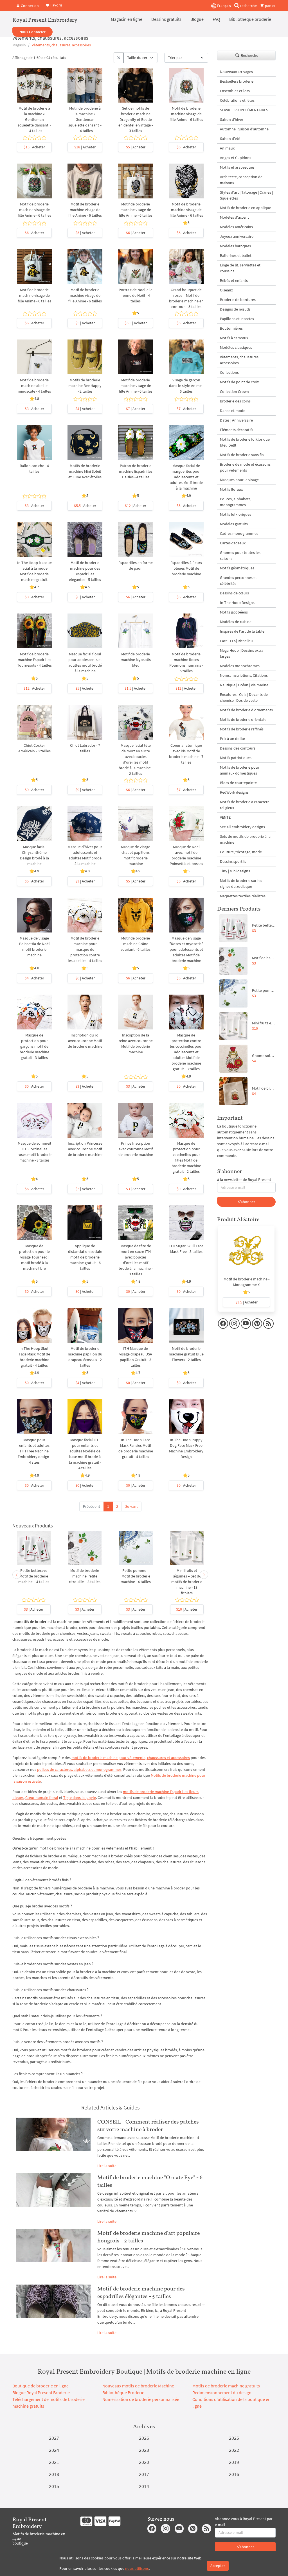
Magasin (19, 45)
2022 (234, 2450)
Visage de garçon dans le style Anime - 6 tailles (186, 386)
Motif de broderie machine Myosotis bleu (136, 660)
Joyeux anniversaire (237, 236)
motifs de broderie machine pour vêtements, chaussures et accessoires (131, 1758)
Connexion (29, 6)
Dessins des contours (238, 748)
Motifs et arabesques (237, 167)
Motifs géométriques (237, 568)
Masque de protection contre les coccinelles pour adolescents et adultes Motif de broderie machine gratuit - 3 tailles (186, 1052)
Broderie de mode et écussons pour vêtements (245, 467)
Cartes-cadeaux (233, 543)
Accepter (218, 2566)
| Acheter (34, 147)
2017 (144, 2474)
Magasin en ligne (127, 19)
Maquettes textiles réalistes (243, 896)
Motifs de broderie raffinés (242, 729)
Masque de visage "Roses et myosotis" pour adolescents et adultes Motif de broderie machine (186, 949)
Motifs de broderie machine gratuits (226, 2386)
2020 (144, 2462)
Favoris (56, 5)
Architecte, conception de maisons (241, 180)
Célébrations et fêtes (237, 100)
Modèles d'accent (234, 217)
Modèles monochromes (240, 666)
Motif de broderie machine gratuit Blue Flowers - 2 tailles (186, 1354)
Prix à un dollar (233, 739)
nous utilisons (137, 2568)
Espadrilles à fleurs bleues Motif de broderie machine (186, 568)
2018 (54, 2474)
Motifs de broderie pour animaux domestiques (240, 770)
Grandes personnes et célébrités (238, 580)
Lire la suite (107, 2166)
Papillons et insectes (237, 319)
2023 (144, 2450)
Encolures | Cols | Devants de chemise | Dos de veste (244, 697)
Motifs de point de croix (239, 382)
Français (224, 6)
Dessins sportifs (233, 861)
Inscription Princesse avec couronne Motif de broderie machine (85, 1149)
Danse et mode (233, 411)
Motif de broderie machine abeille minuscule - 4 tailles (34, 386)
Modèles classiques (236, 347)
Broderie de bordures (238, 300)
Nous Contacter (32, 32)
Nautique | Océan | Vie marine (244, 685)
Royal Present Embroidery (45, 20)
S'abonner (247, 1202)
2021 (54, 2462)
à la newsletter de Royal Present (244, 1180)
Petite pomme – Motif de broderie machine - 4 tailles (136, 1576)
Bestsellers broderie (237, 81)
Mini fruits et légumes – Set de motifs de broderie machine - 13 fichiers (187, 1582)
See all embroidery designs (242, 827)
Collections (229, 372)
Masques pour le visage (239, 480)
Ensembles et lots (235, 91)
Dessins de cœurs (234, 593)
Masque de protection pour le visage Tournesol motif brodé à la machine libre (34, 1257)
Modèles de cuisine (236, 622)
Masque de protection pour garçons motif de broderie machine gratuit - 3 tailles (34, 1046)
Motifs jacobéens (234, 612)
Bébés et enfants (234, 280)
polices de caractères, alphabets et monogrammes (79, 1769)
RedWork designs (234, 792)
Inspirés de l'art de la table (242, 631)
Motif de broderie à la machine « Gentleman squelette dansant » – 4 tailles (34, 119)
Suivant (131, 1506)
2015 (54, 2486)
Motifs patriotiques (236, 758)
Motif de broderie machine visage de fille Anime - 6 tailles (186, 114)
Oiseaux (226, 290)
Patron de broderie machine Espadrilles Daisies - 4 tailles (136, 471)
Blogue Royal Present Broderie (41, 2392)
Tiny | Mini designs (235, 871)
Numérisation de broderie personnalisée (141, 2399)
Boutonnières (231, 328)
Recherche (249, 55)
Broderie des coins (235, 401)
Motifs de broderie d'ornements (246, 710)
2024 (54, 2450)
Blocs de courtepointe (238, 783)
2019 (234, 2462)
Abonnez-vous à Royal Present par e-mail (244, 2522)
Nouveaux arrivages (236, 72)
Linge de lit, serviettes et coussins (240, 268)
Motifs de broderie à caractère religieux (245, 805)
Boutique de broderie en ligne (40, 2386)
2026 (144, 2438)
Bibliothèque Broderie (123, 2392)
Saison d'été (230, 139)
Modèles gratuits (234, 524)
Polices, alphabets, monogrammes (236, 502)
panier (270, 6)
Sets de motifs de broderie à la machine (245, 839)
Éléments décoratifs (237, 430)
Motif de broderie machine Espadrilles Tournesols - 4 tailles (34, 660)
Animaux (227, 148)
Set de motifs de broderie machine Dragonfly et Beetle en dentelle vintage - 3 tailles (136, 119)
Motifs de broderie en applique (246, 208)
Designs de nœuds (235, 309)
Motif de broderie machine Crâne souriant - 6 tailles (136, 944)
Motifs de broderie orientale (243, 719)
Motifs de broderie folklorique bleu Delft (245, 442)
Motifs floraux (231, 489)
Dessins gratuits (166, 19)
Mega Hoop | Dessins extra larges (242, 653)
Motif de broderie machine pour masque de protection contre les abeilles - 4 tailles (85, 949)
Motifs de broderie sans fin (242, 455)
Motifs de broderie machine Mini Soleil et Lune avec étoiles (85, 471)
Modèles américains (236, 227)
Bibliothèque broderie (250, 19)
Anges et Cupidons (236, 158)
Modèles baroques (235, 246)
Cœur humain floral (42, 1798)
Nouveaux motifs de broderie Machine (138, 2386)
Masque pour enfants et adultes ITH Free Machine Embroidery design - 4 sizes (34, 1451)
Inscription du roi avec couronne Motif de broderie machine (85, 1041)
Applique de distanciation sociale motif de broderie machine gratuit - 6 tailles (85, 1257)
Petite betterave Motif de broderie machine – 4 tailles (34, 1576)
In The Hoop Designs (237, 603)
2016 (234, 2474)
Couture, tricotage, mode (241, 852)
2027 (54, 2438)
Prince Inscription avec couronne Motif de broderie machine (136, 1149)
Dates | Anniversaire (236, 420)
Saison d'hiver (232, 119)
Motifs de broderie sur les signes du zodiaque (241, 883)
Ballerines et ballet (236, 255)
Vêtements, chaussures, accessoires (240, 360)
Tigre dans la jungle (80, 1798)
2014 (144, 2486)
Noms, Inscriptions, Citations (244, 675)
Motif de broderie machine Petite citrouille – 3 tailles (85, 1576)
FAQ (216, 19)
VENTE (225, 817)
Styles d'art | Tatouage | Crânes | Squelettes (246, 195)
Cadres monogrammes (239, 533)
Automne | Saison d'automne (244, 129)
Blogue (197, 19)
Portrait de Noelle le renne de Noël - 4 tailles (136, 295)
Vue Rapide (34, 91)
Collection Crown (234, 391)
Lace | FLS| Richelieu (236, 641)
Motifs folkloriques (236, 514)
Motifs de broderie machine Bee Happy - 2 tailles (85, 386)
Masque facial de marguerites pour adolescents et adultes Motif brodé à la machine (186, 477)
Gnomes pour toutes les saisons (240, 555)
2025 (234, 2438)
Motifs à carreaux (234, 338)
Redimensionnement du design (222, 2392)
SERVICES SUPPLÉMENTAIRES (244, 110)
